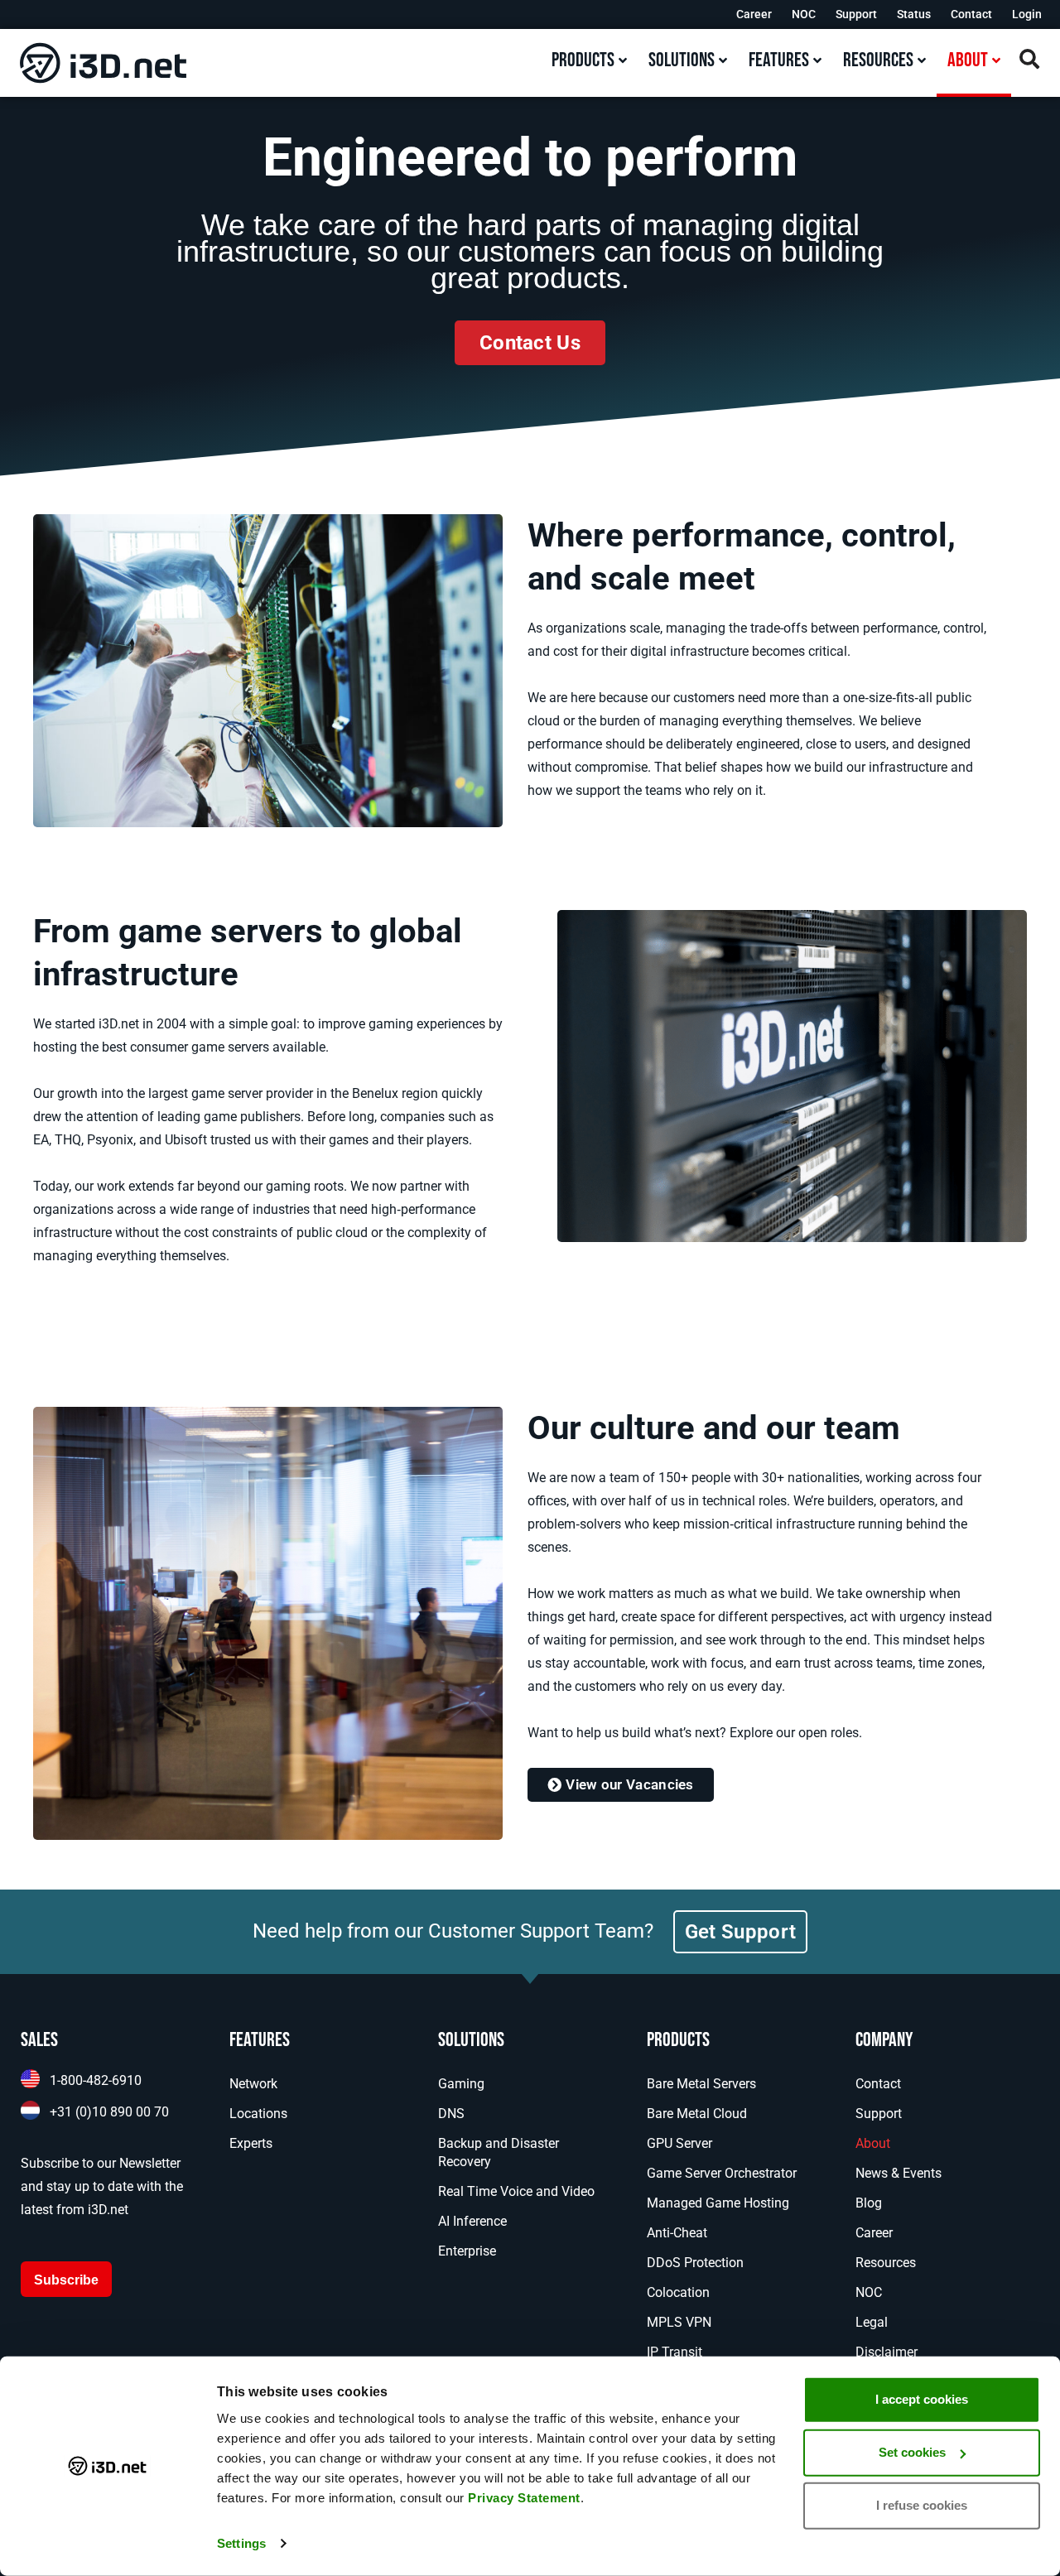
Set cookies (912, 2452)
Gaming (461, 2084)
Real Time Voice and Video (516, 2191)
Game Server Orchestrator (722, 2173)
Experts (251, 2143)
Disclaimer (887, 2352)
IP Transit (675, 2352)
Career (754, 14)
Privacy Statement (524, 2498)
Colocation (678, 2292)
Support (856, 14)
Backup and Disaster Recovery (499, 2152)
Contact (971, 14)
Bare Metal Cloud (697, 2114)
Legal (872, 2322)
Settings (241, 2543)
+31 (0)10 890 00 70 (109, 2112)
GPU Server (679, 2143)
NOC (804, 14)
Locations (258, 2114)
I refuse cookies (922, 2505)
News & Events (899, 2173)
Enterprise (467, 2251)
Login (1027, 14)
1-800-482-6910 (96, 2080)
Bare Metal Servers (701, 2084)
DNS (451, 2114)
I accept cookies (922, 2399)
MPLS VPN (679, 2322)
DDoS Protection (695, 2263)
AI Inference (472, 2221)
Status (914, 14)
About (873, 2143)
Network (253, 2084)
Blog (869, 2203)
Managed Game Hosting (718, 2203)
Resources (886, 2263)
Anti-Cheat (677, 2233)
